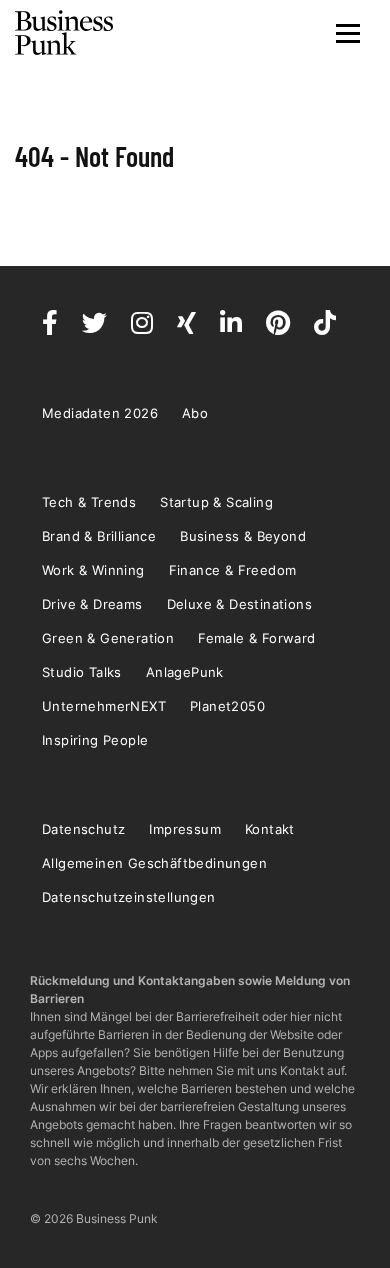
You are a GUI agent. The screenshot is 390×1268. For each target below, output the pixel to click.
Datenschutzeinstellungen (129, 897)
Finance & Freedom (233, 570)
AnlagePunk (185, 672)
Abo (195, 413)
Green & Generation (108, 638)
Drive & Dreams (92, 604)
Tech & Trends (89, 502)
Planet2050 (227, 706)
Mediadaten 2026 (100, 413)
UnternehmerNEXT (104, 706)
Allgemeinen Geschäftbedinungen (154, 863)
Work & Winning (93, 570)
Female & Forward (256, 638)
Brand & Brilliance (99, 536)
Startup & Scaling (216, 502)
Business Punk (65, 33)
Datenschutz (83, 829)
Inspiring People (95, 740)
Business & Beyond (243, 536)
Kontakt (270, 829)
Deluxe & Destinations (239, 604)
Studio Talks (82, 672)
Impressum (185, 829)
